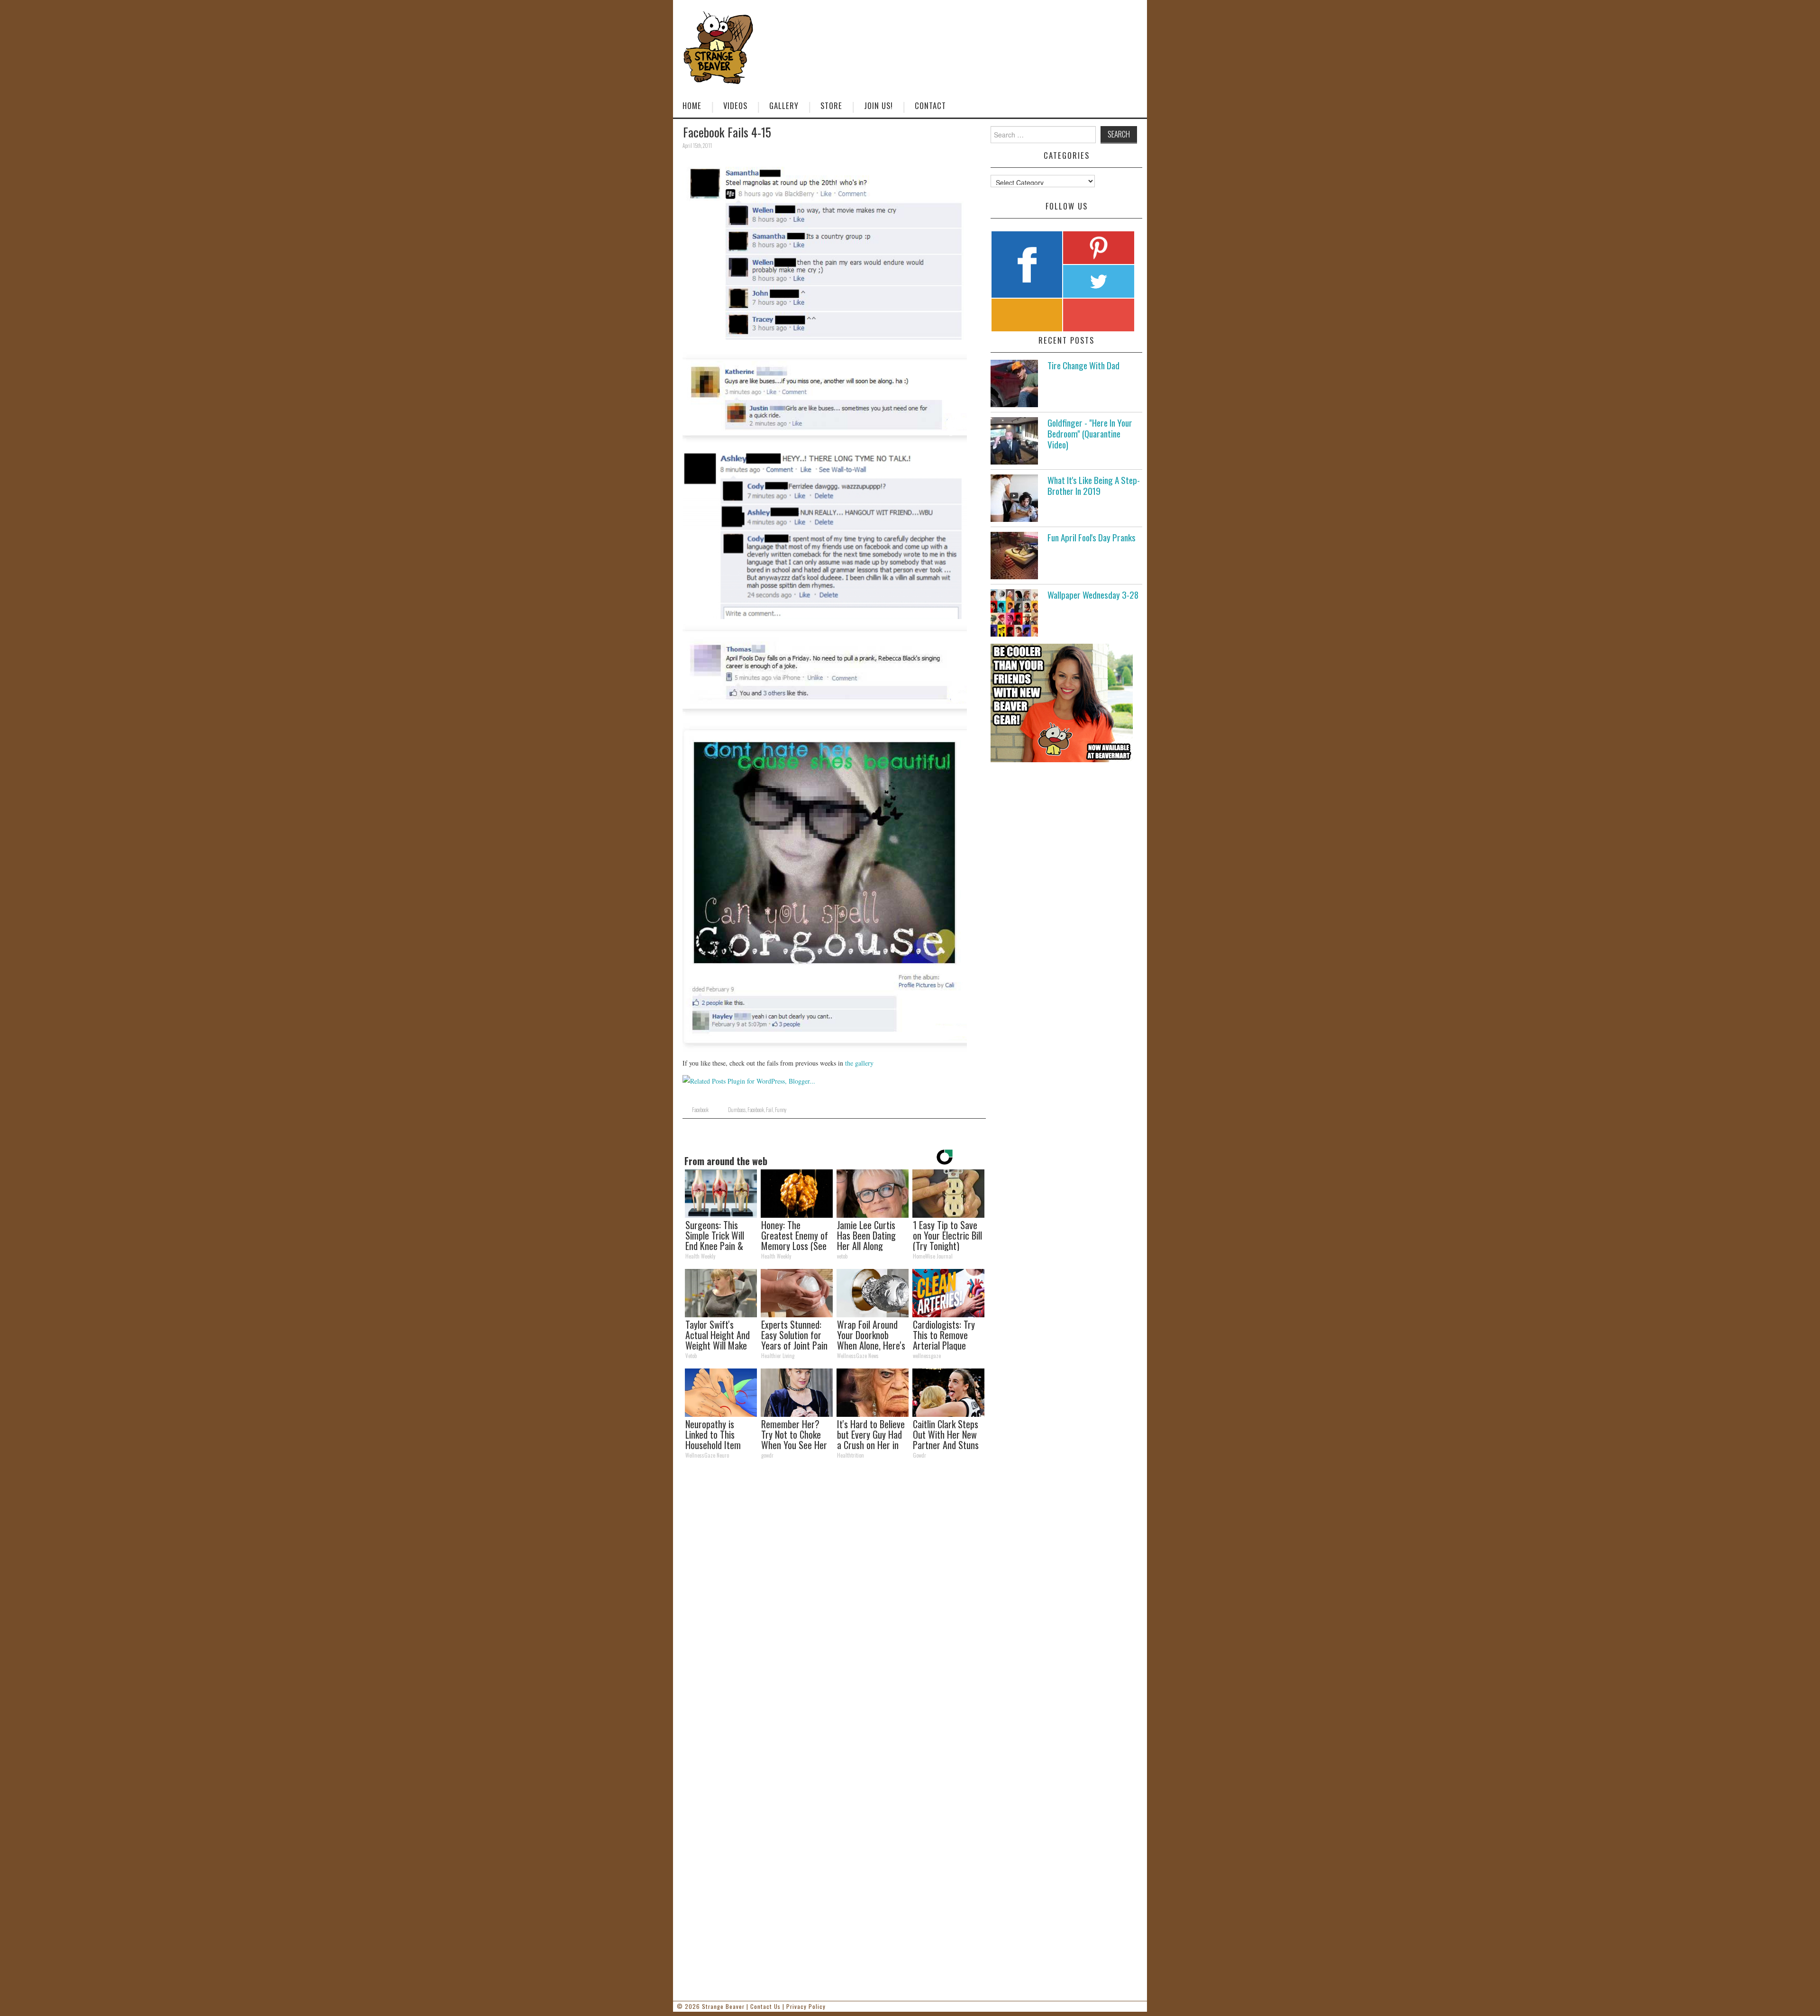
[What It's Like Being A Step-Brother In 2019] (1014, 498)
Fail (769, 1110)
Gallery (784, 105)
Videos (735, 105)
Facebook (700, 1110)
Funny (781, 1110)
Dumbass (737, 1110)
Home (692, 105)
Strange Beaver (723, 2006)
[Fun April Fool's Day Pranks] (1014, 556)
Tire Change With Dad (1083, 365)
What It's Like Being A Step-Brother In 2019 (1094, 485)
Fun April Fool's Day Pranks (1092, 537)
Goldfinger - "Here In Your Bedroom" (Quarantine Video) (1090, 433)
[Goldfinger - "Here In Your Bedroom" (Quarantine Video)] (1014, 441)
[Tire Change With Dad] (1014, 383)
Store (831, 105)
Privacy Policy (806, 2006)
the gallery (859, 1063)
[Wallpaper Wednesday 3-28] (1014, 613)
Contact (930, 105)
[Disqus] (834, 1597)
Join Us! (878, 105)
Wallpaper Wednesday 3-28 (1093, 595)
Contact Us (765, 2006)
